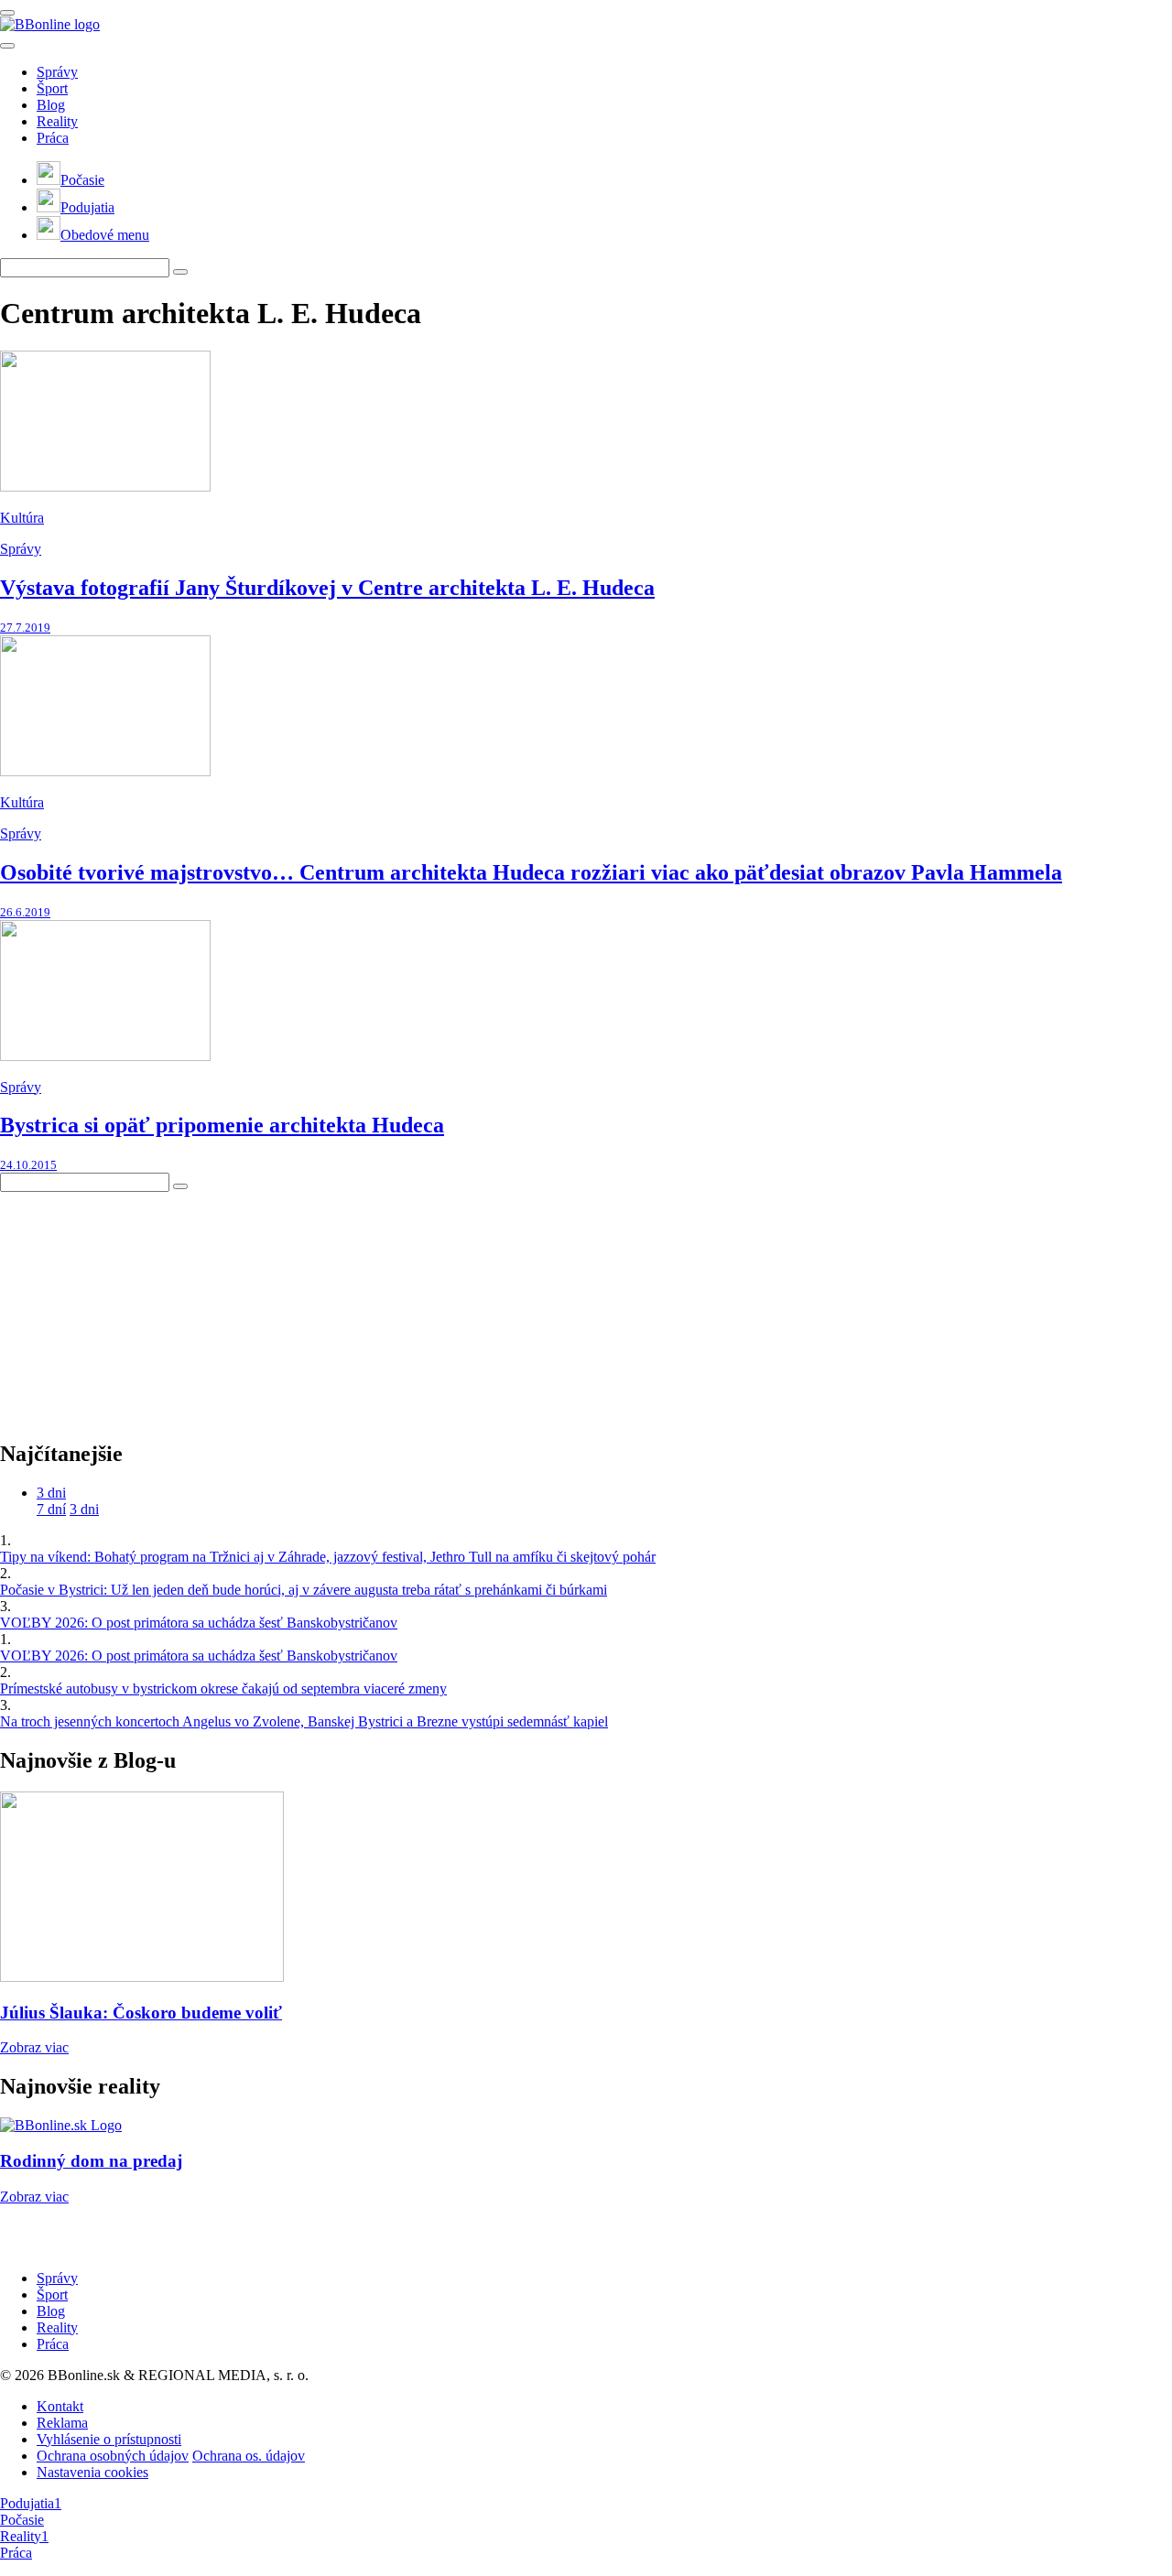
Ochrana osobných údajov (113, 2456)
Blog (51, 105)
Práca (53, 138)
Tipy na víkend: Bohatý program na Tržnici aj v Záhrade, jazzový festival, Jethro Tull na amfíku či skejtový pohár (328, 1557)
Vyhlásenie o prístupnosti (109, 2439)
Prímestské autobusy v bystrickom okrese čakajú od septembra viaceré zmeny (223, 1688)
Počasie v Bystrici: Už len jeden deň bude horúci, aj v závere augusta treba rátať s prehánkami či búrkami (304, 1590)
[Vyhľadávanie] (180, 272)
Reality (57, 121)
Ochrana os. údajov (249, 2456)
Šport (52, 88)
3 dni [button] (51, 1493)
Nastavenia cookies (92, 2472)
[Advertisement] (137, 1306)
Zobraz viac (34, 2047)
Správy (57, 72)
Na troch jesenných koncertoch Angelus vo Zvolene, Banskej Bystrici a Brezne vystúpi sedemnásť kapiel (304, 1721)
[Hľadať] (7, 46)
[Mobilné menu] (7, 13)
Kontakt (60, 2406)
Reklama (62, 2423)
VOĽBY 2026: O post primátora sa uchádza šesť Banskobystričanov (199, 1623)
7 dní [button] (51, 1509)
